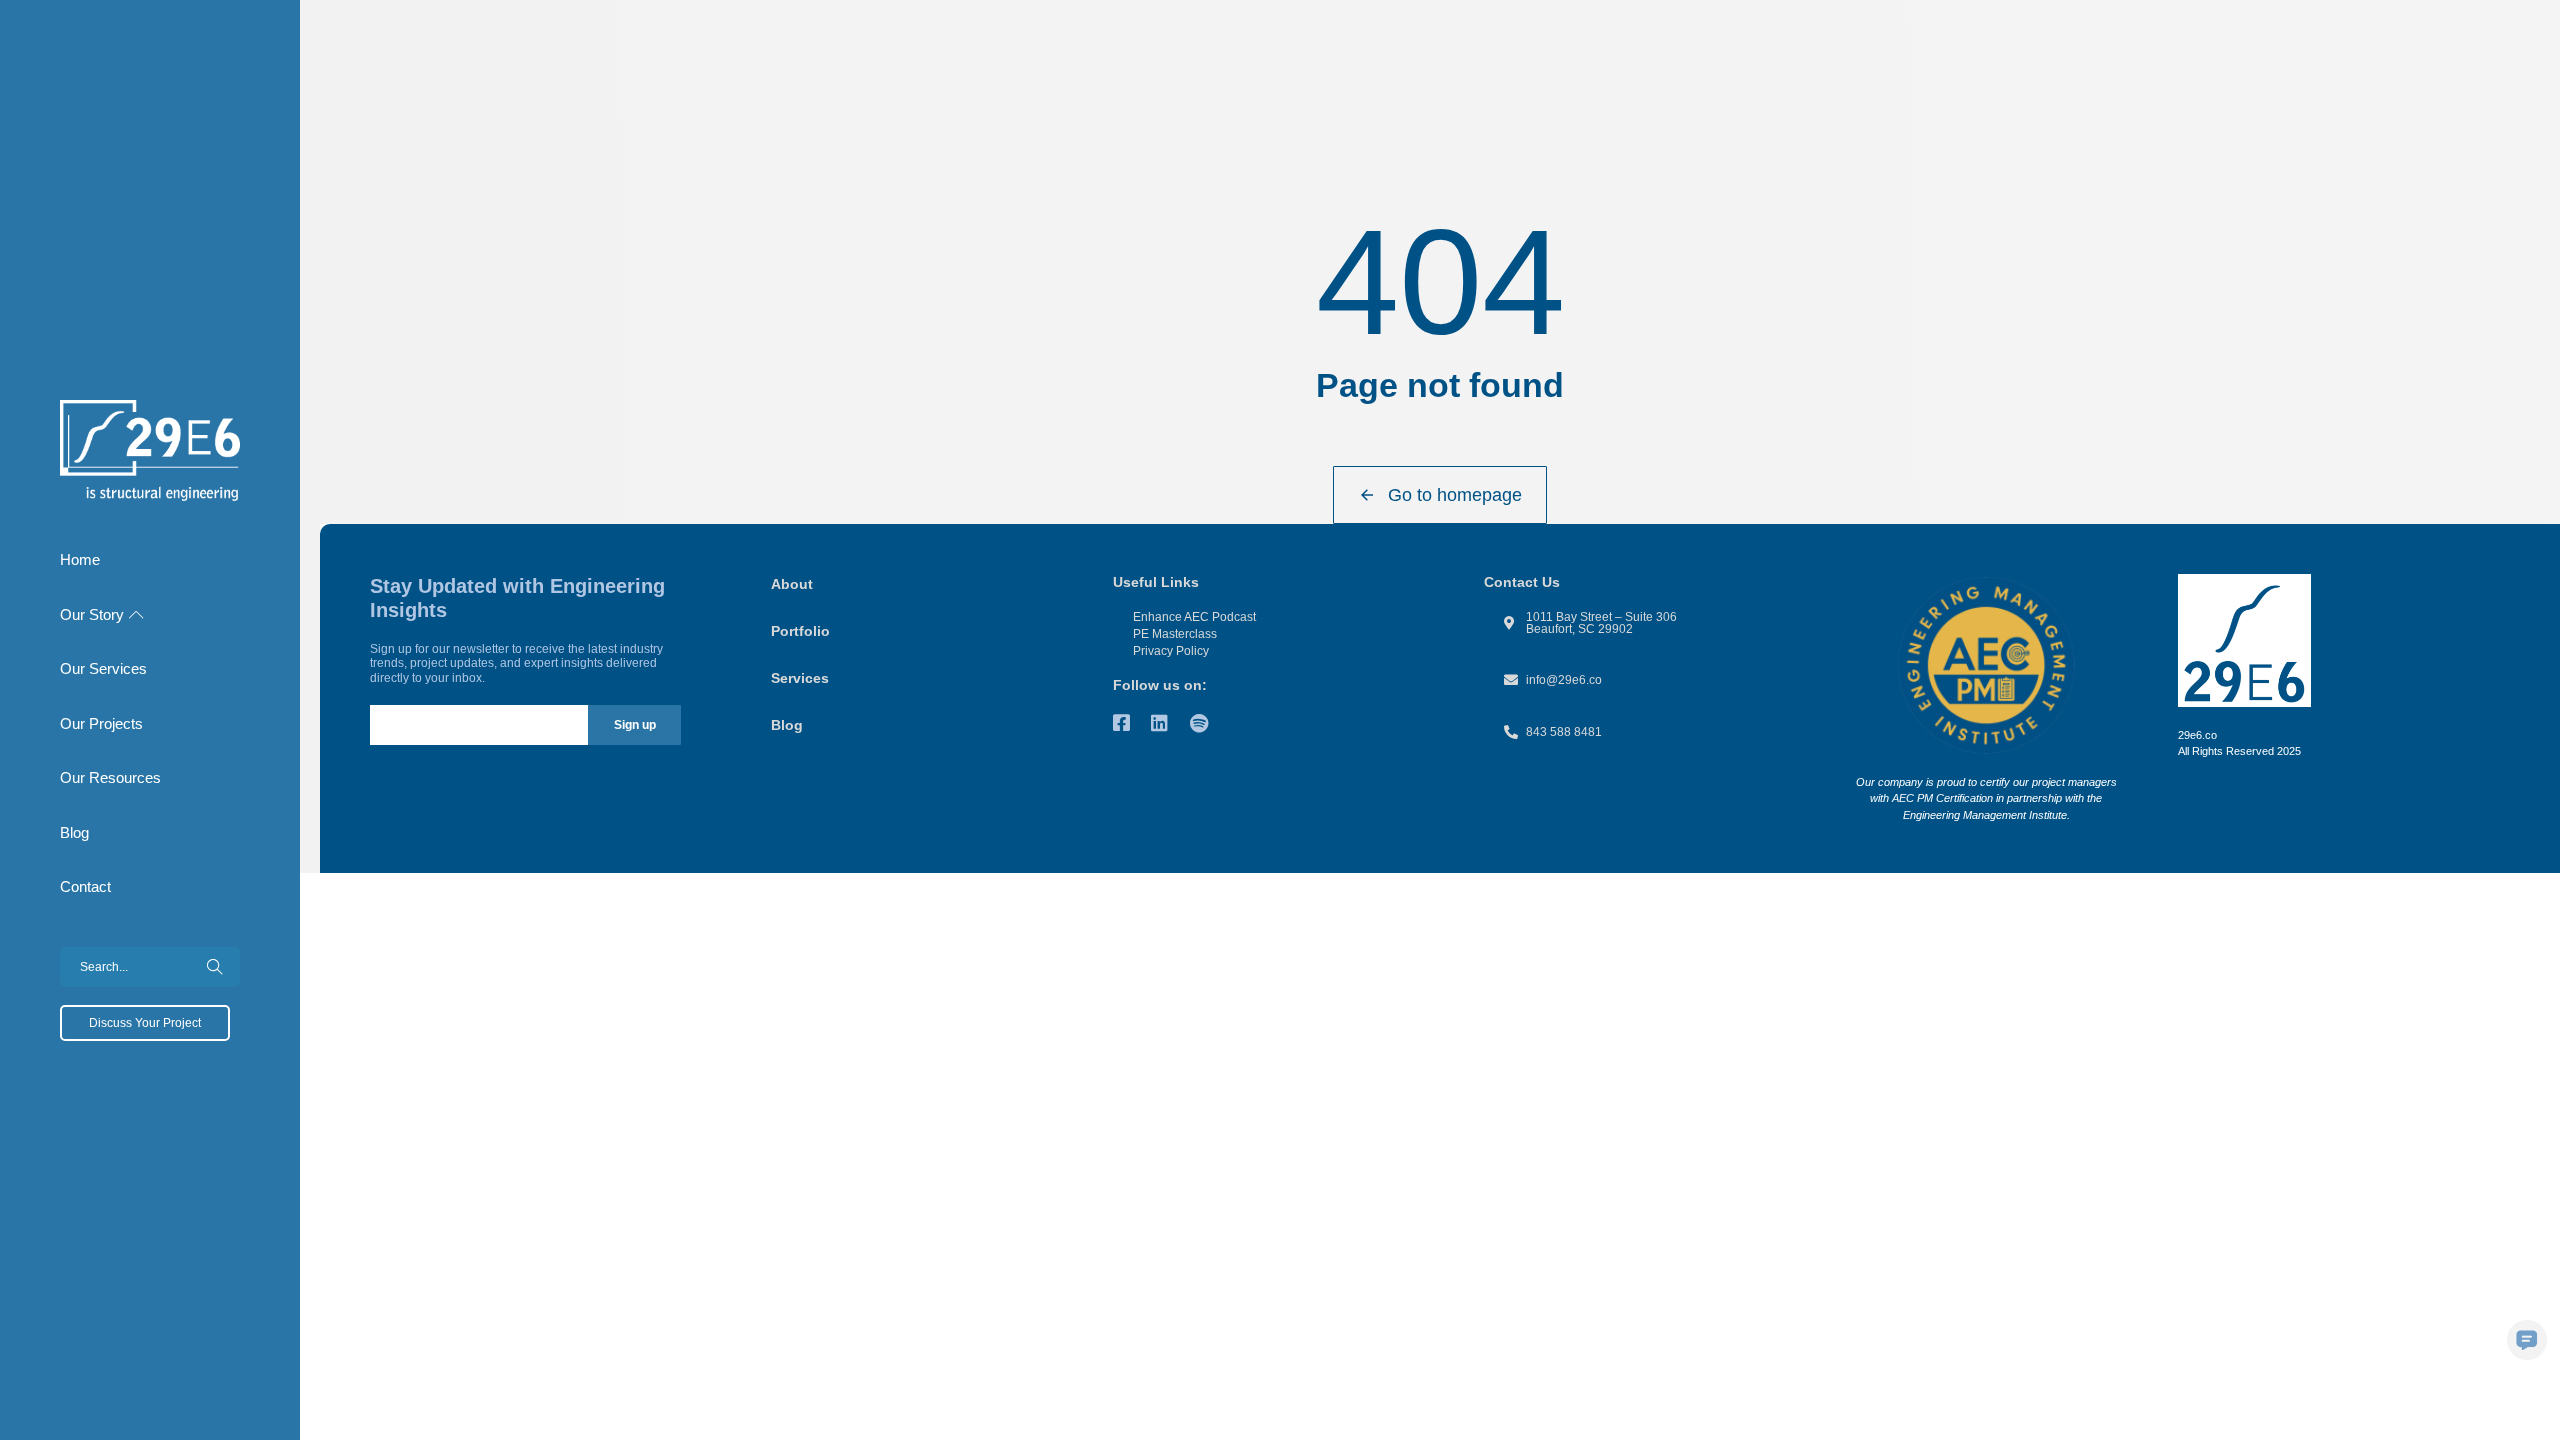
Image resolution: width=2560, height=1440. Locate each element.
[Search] (215, 967)
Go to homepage (1455, 495)
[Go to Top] (2530, 1410)
